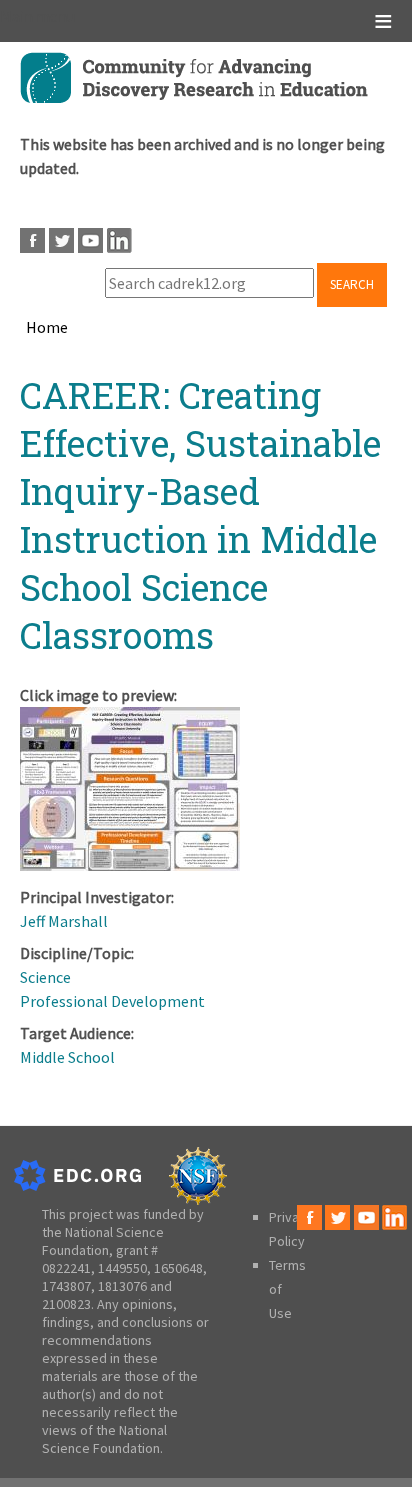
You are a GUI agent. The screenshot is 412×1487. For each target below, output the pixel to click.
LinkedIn (119, 240)
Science (45, 977)
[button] (130, 865)
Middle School (67, 1057)
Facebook (32, 240)
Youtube (90, 240)
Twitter (61, 240)
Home (47, 327)
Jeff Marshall (64, 921)
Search (352, 284)
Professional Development (112, 1001)
